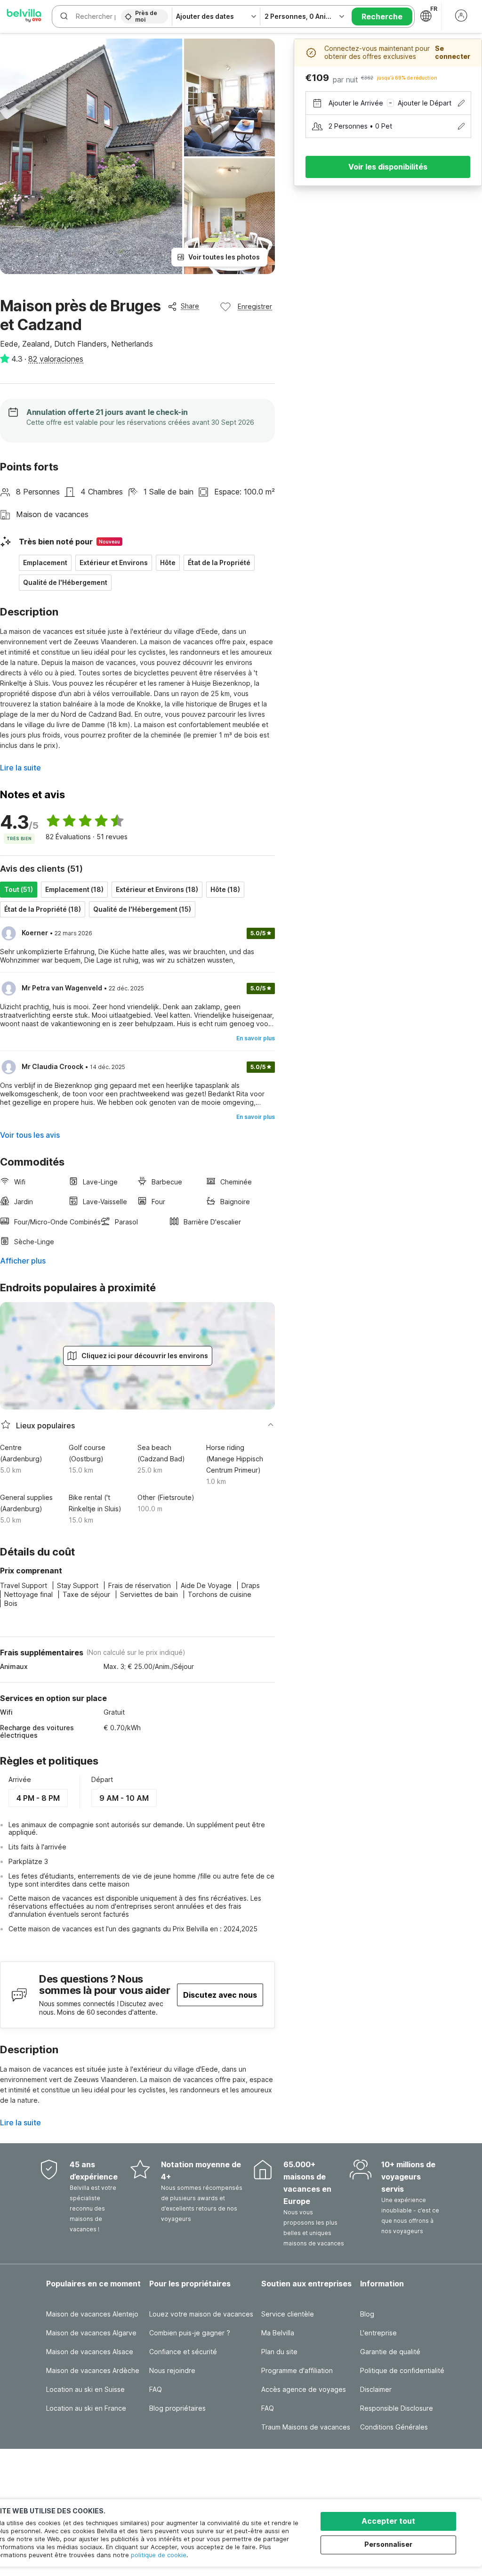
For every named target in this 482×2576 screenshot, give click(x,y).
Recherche (382, 16)
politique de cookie (159, 2555)
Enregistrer (255, 306)
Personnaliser (388, 2544)
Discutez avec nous (220, 1995)
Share (190, 306)
